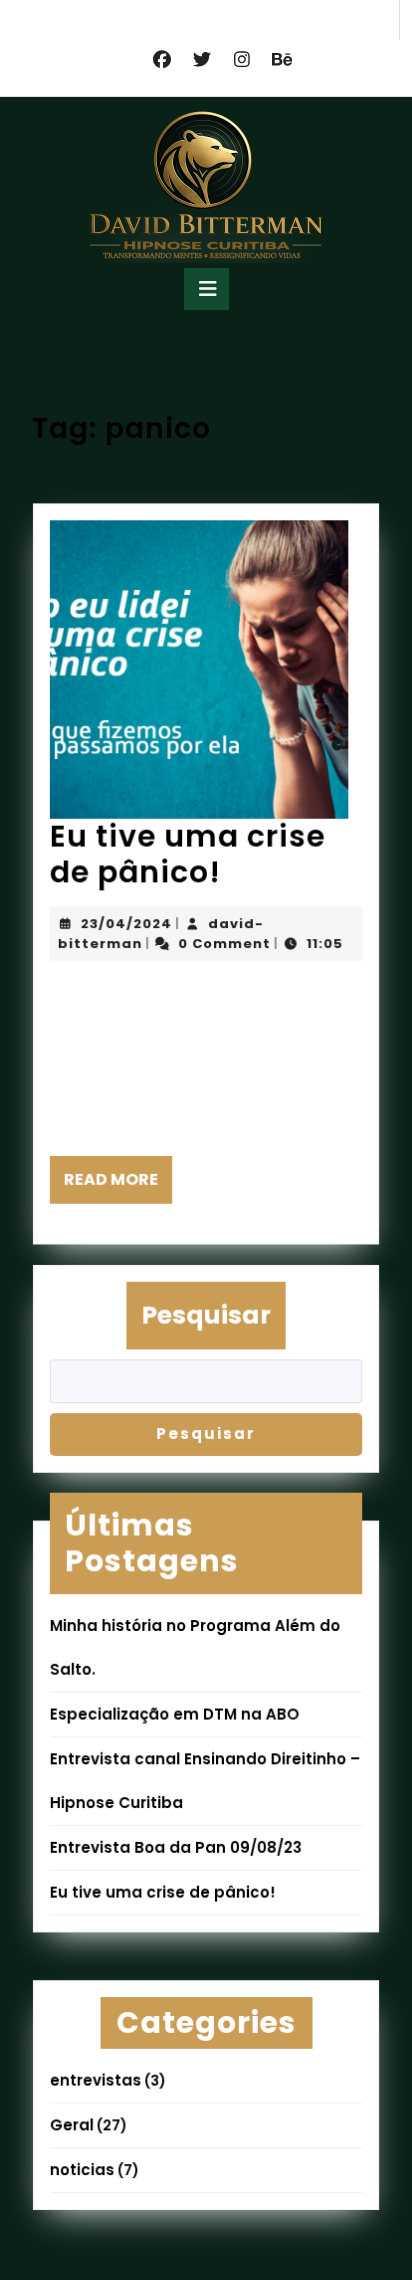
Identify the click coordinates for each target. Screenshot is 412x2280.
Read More (117, 1187)
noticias (81, 2171)
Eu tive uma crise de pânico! (187, 854)
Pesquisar (206, 1313)
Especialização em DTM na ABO (174, 1713)
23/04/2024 (126, 924)
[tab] (206, 289)
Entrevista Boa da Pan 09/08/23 (175, 1847)
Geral (71, 2126)
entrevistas (95, 2081)
